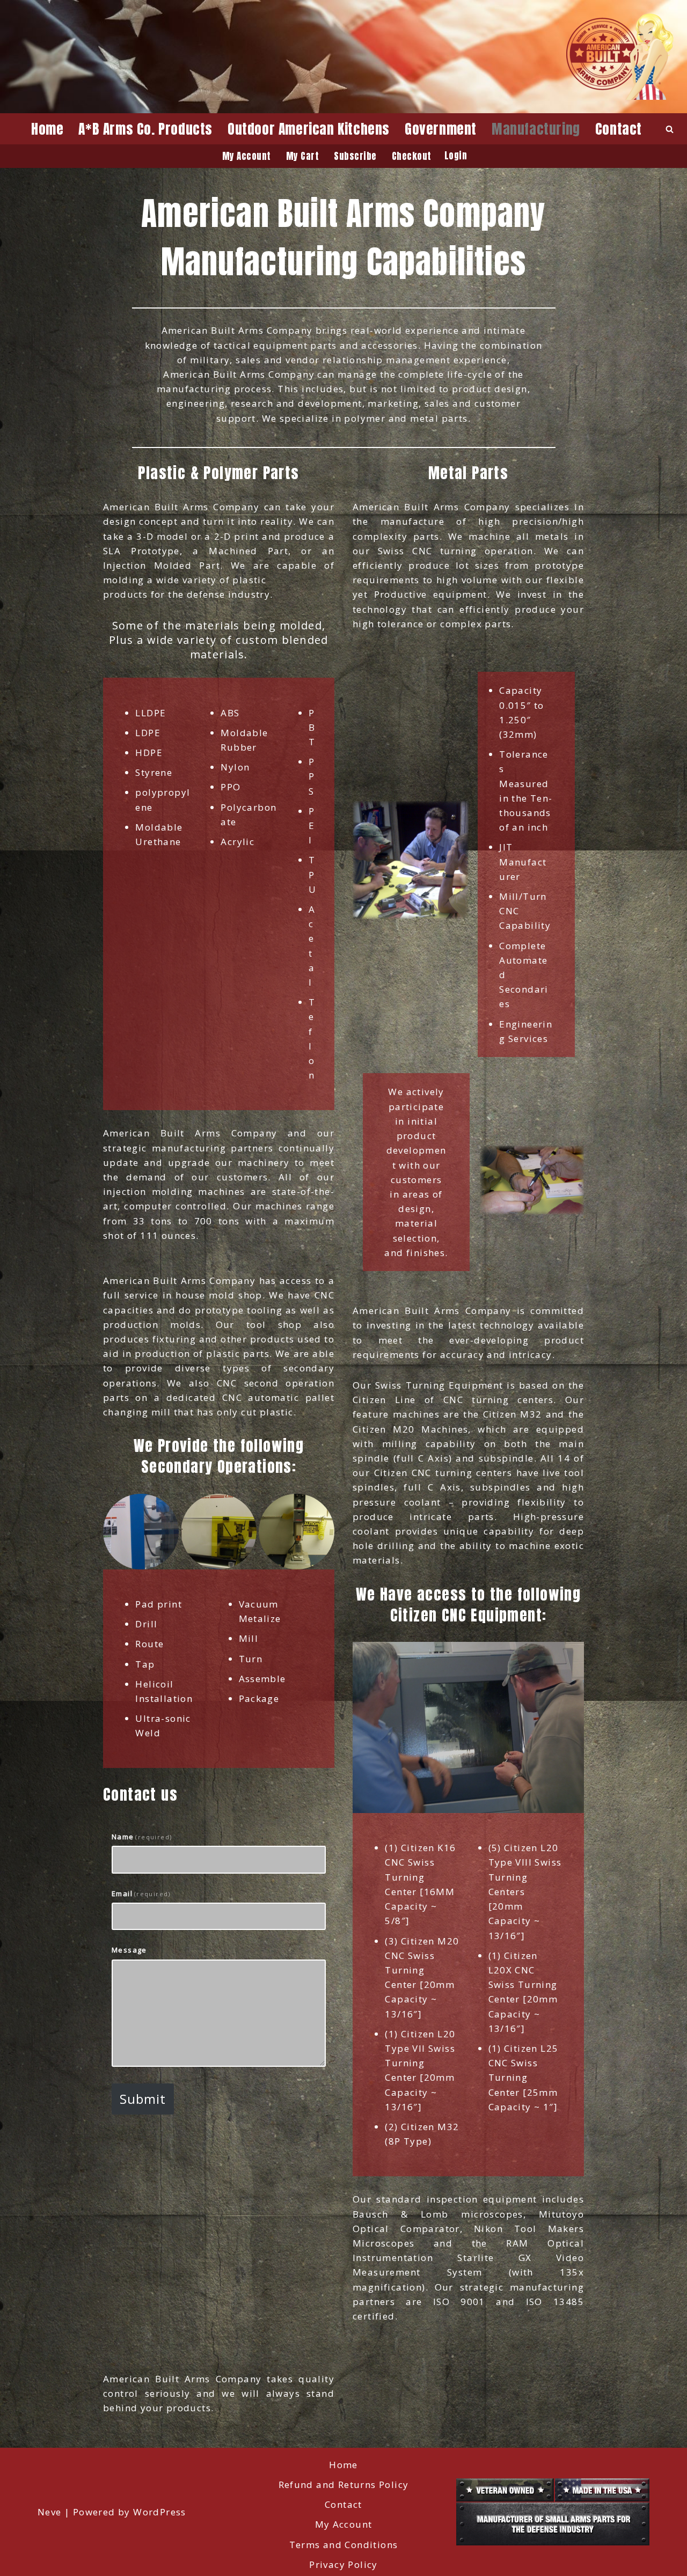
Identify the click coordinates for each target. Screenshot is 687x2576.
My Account (247, 156)
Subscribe (355, 156)
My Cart (303, 156)
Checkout (412, 156)
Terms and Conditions (344, 2545)
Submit (143, 2099)
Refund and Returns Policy (344, 2485)
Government (441, 129)
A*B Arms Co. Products (145, 129)
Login (456, 156)
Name (142, 1837)
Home (47, 129)
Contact (619, 129)
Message (129, 1950)
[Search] (670, 129)
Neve (50, 2512)
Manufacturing (536, 129)
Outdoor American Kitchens (309, 129)
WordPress (160, 2512)
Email (141, 1894)
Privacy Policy (343, 2564)
